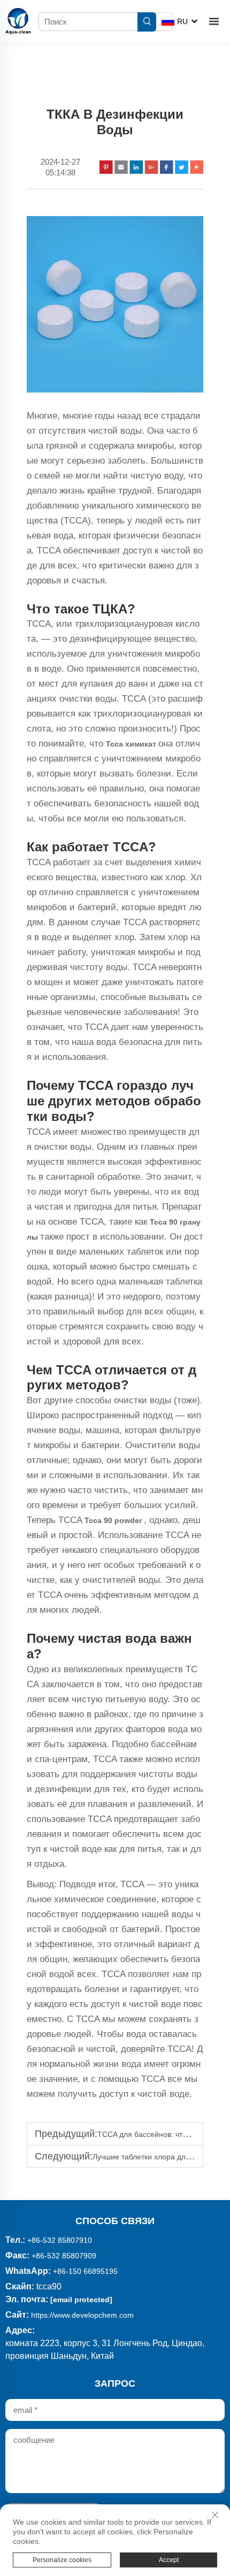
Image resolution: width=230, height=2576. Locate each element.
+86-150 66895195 (85, 2271)
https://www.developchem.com (82, 2315)
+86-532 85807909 (64, 2256)
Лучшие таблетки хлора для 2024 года (160, 2157)
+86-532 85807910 (60, 2240)
